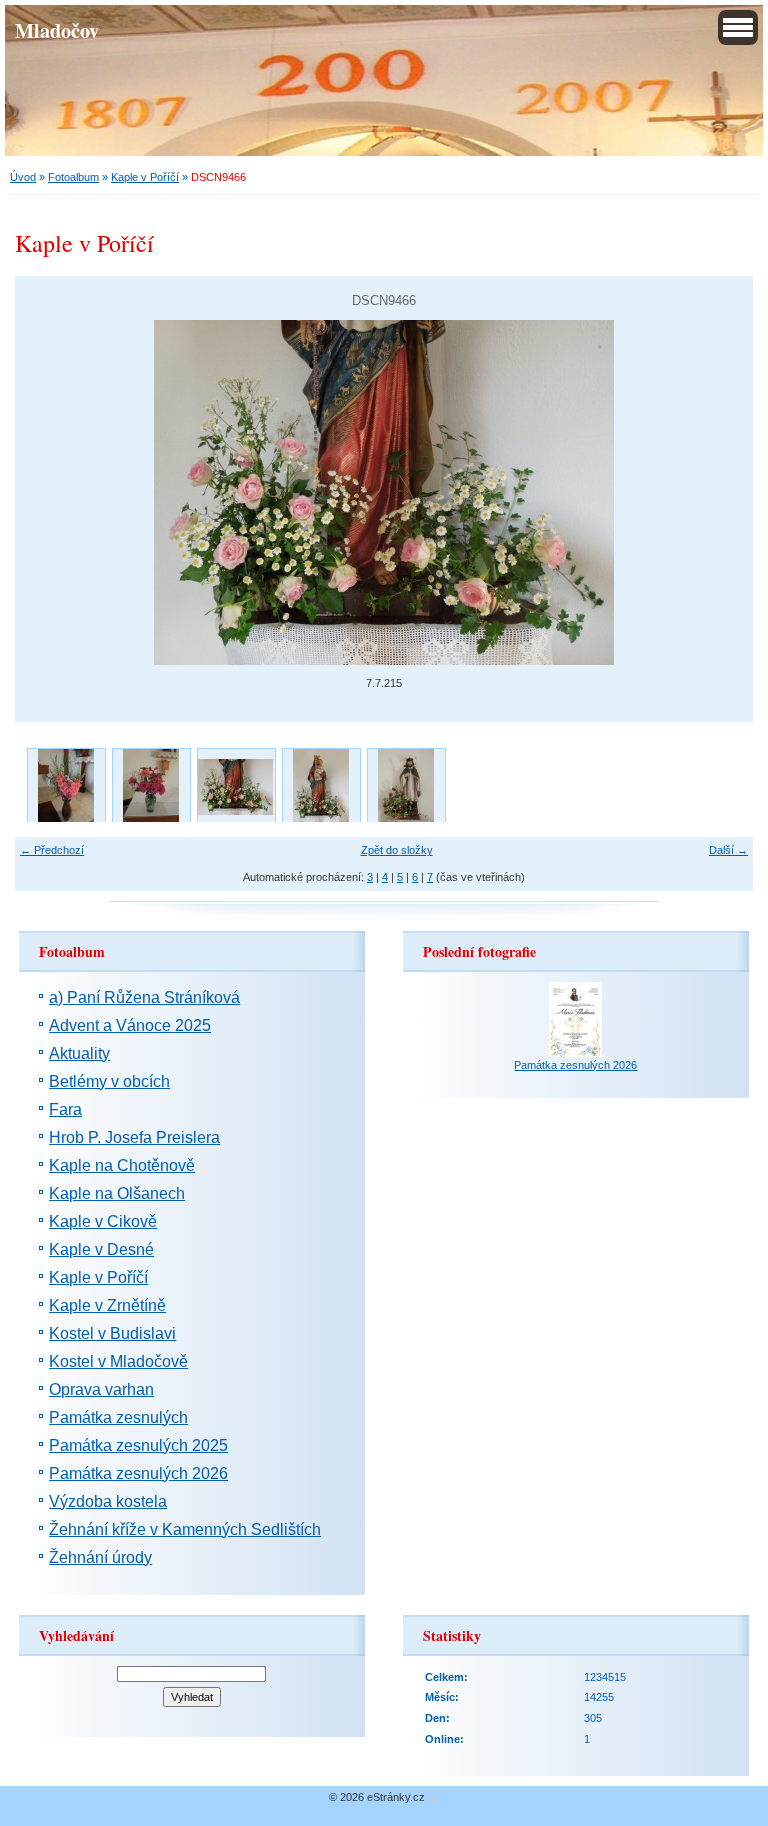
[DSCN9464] (405, 786)
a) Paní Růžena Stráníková (144, 997)
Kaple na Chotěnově (122, 1165)
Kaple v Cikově (103, 1221)
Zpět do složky (397, 850)
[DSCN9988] (65, 786)
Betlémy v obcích (109, 1081)
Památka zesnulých (118, 1417)
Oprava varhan (101, 1389)
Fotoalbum (73, 177)
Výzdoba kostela (108, 1501)
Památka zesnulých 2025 (138, 1445)
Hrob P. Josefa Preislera (134, 1137)
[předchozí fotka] (47, 492)
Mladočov (57, 30)
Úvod (23, 177)
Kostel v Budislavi (112, 1333)
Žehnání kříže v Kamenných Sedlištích (185, 1529)
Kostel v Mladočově (118, 1361)
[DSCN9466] (235, 786)
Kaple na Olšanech (117, 1193)
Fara (65, 1109)
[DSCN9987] (150, 786)
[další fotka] (720, 492)
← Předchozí (52, 850)
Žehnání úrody (100, 1557)
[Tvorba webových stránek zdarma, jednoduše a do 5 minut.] (432, 1798)
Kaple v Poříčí (145, 177)
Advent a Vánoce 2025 (130, 1025)
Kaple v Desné (101, 1249)
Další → (728, 850)
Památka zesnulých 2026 (138, 1473)
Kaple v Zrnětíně (107, 1305)
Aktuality (79, 1053)
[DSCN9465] (320, 786)
